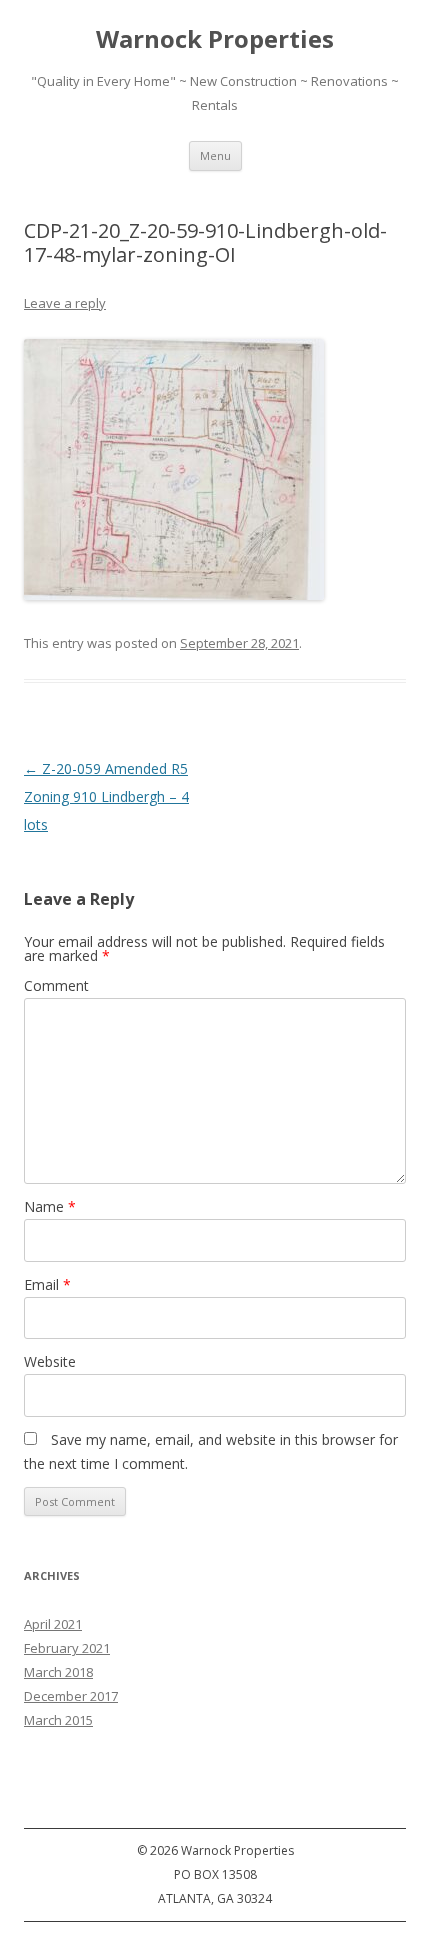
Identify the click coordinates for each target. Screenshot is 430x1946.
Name (50, 1206)
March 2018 (58, 1672)
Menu (215, 155)
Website (50, 1361)
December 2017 (71, 1696)
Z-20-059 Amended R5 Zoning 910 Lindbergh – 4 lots (106, 796)
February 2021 (67, 1648)
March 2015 (58, 1720)
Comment (56, 985)
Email (47, 1284)
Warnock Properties (215, 39)
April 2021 (53, 1624)
